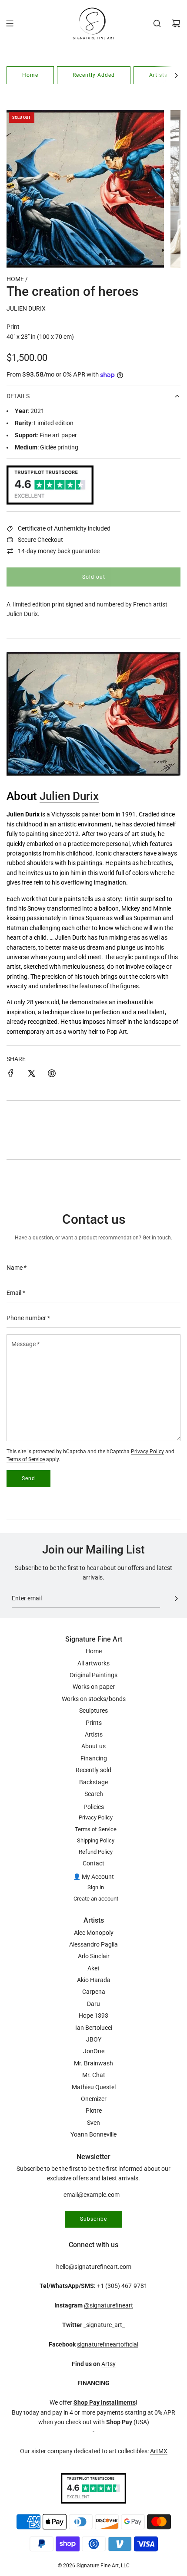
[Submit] (176, 1599)
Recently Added (94, 75)
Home (30, 75)
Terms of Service (26, 1459)
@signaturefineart (109, 2305)
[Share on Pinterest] (52, 1075)
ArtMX (159, 2451)
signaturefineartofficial (108, 2344)
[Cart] (176, 23)
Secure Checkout (40, 540)
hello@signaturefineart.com (94, 2267)
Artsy (109, 2364)
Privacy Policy (147, 1452)
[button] (176, 75)
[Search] (157, 23)
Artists (158, 75)
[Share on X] (31, 1075)
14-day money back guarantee (59, 551)
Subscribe (93, 2219)
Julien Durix (26, 308)
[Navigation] (10, 23)
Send (28, 1478)
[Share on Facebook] (11, 1075)
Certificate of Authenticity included (64, 528)
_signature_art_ (104, 2325)
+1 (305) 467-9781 (122, 2286)
